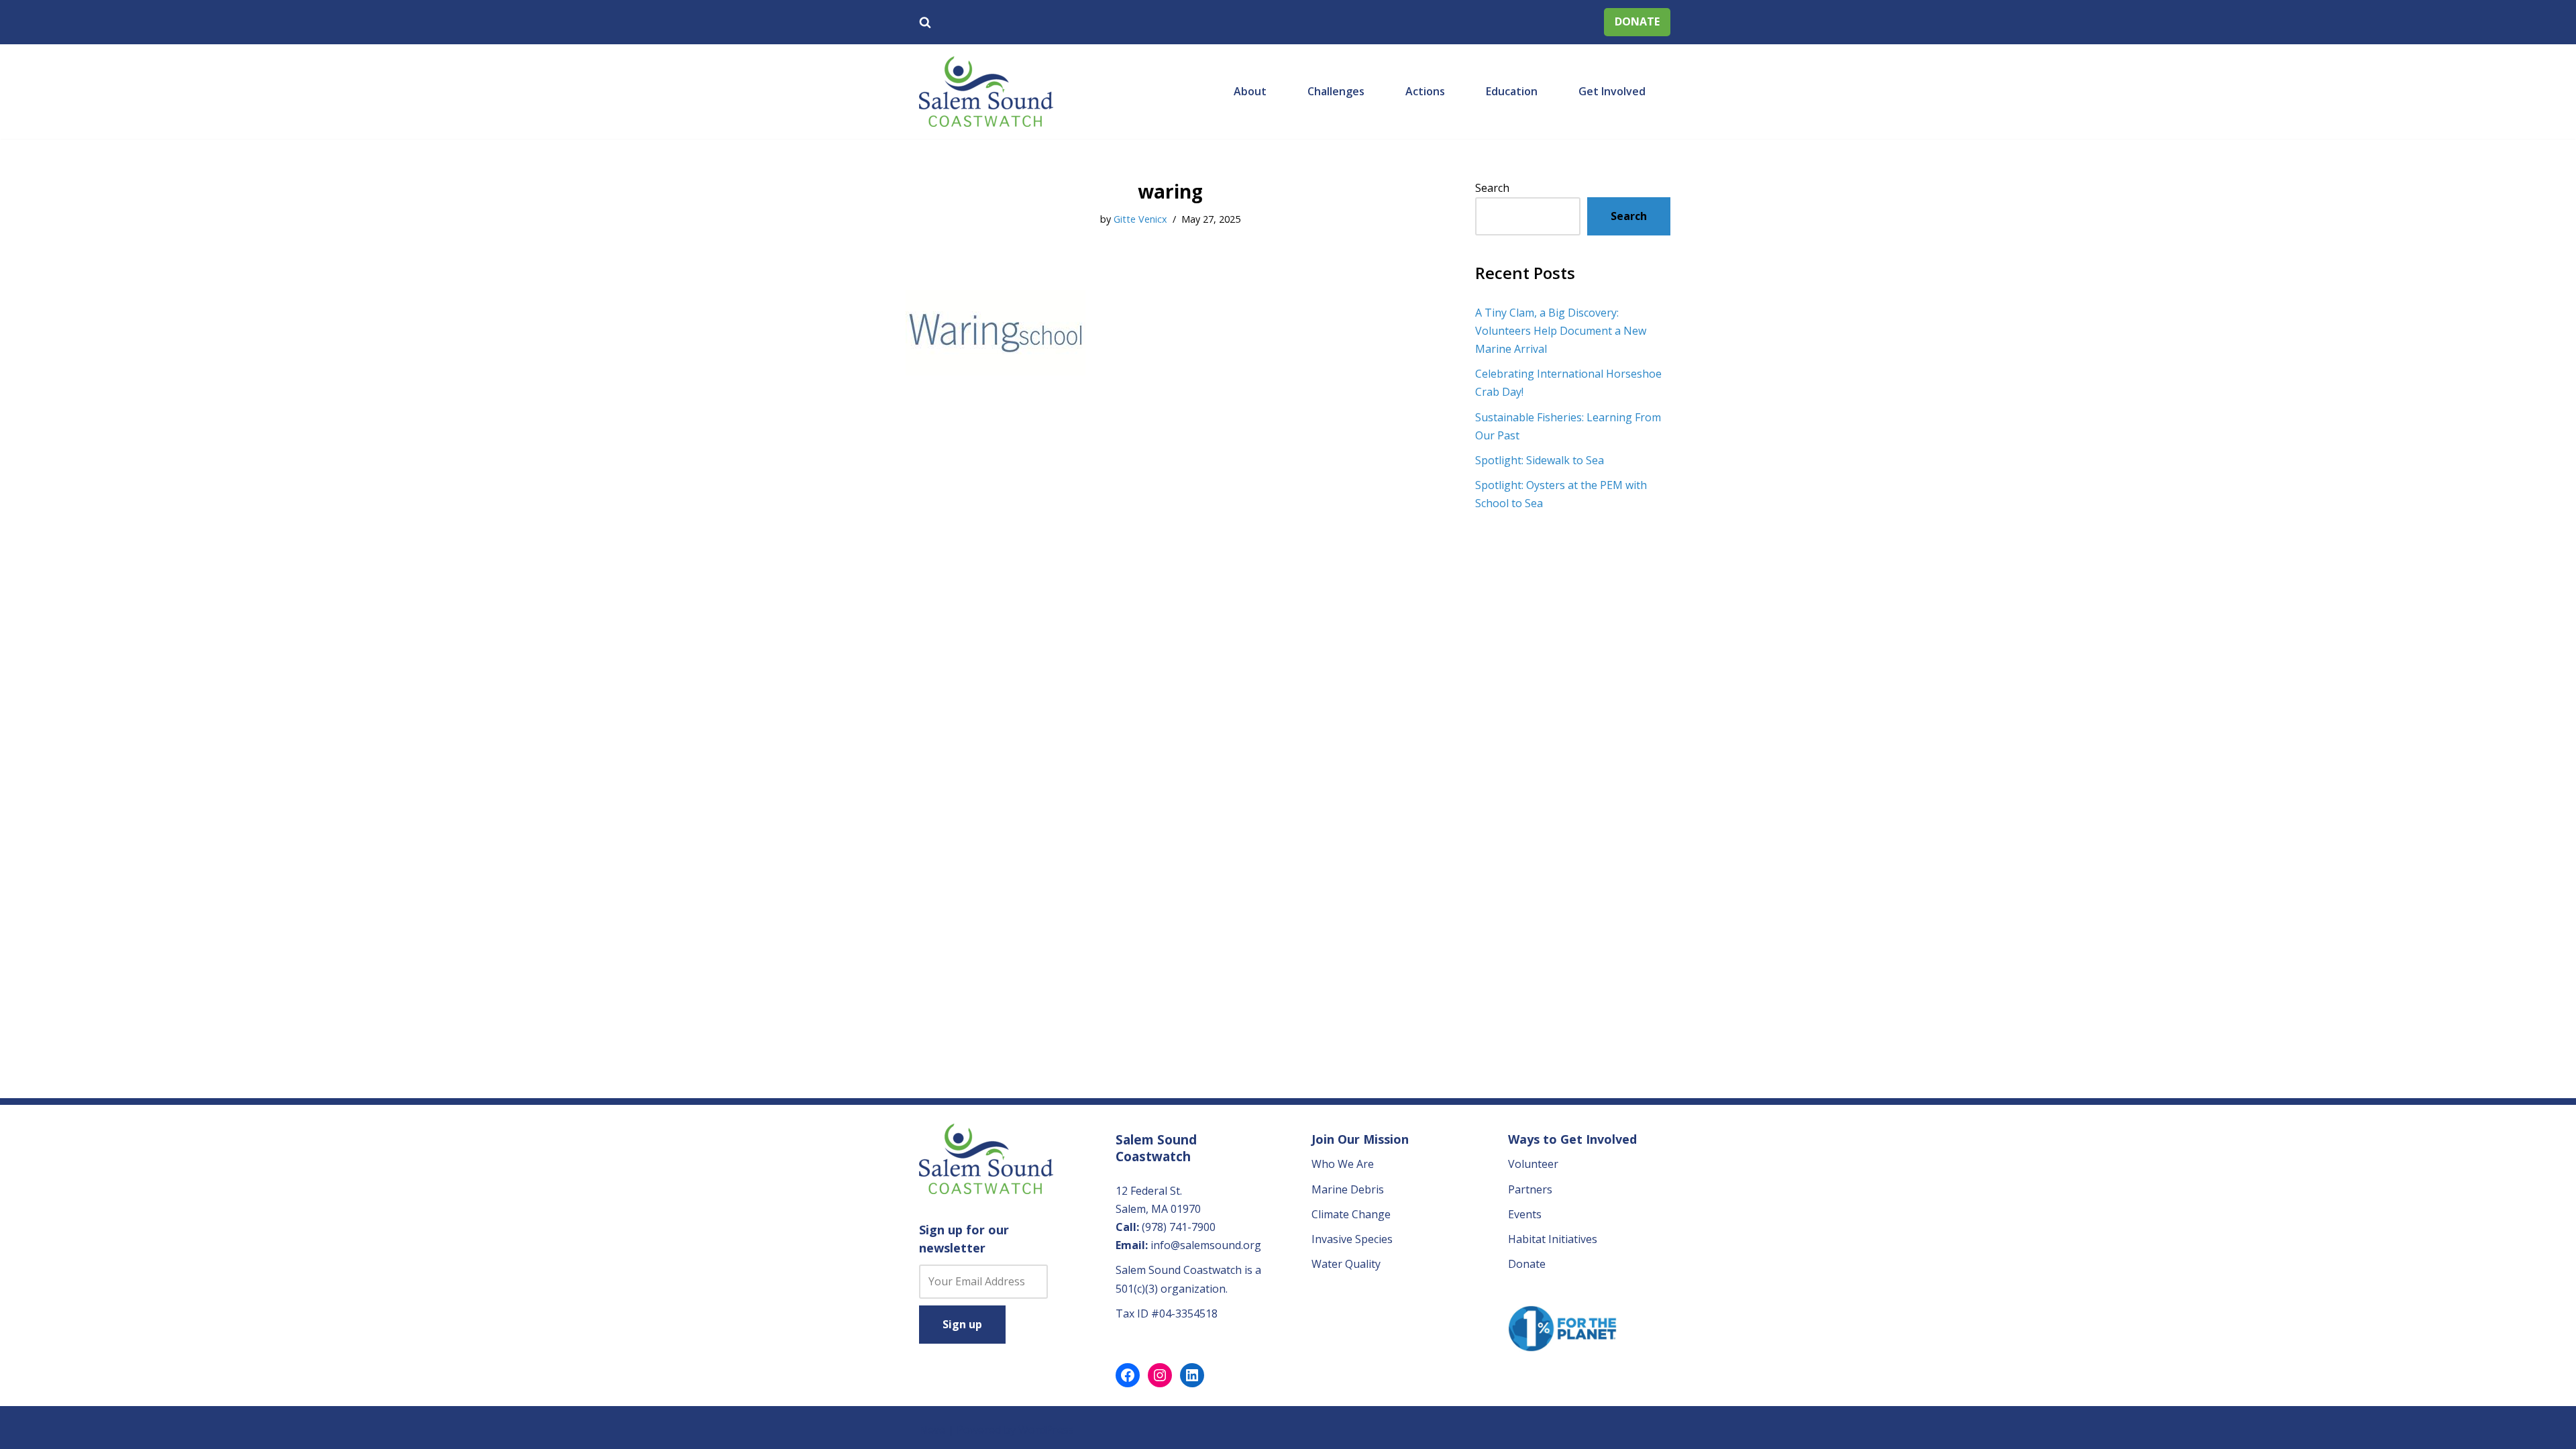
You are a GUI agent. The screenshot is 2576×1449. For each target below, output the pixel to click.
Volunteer (1533, 1164)
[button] (1273, 91)
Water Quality (1346, 1264)
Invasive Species (1352, 1239)
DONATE (1637, 21)
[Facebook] (1128, 1375)
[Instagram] (1160, 1375)
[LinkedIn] (1192, 1375)
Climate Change (1351, 1214)
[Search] (925, 22)
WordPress (1046, 1430)
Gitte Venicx (1140, 219)
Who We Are (1343, 1164)
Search (1492, 188)
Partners (1530, 1189)
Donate (1527, 1264)
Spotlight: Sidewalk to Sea (1540, 460)
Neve (932, 1430)
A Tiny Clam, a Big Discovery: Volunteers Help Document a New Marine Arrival (1561, 331)
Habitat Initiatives (1553, 1239)
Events (1525, 1214)
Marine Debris (1348, 1189)
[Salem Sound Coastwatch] (986, 92)
